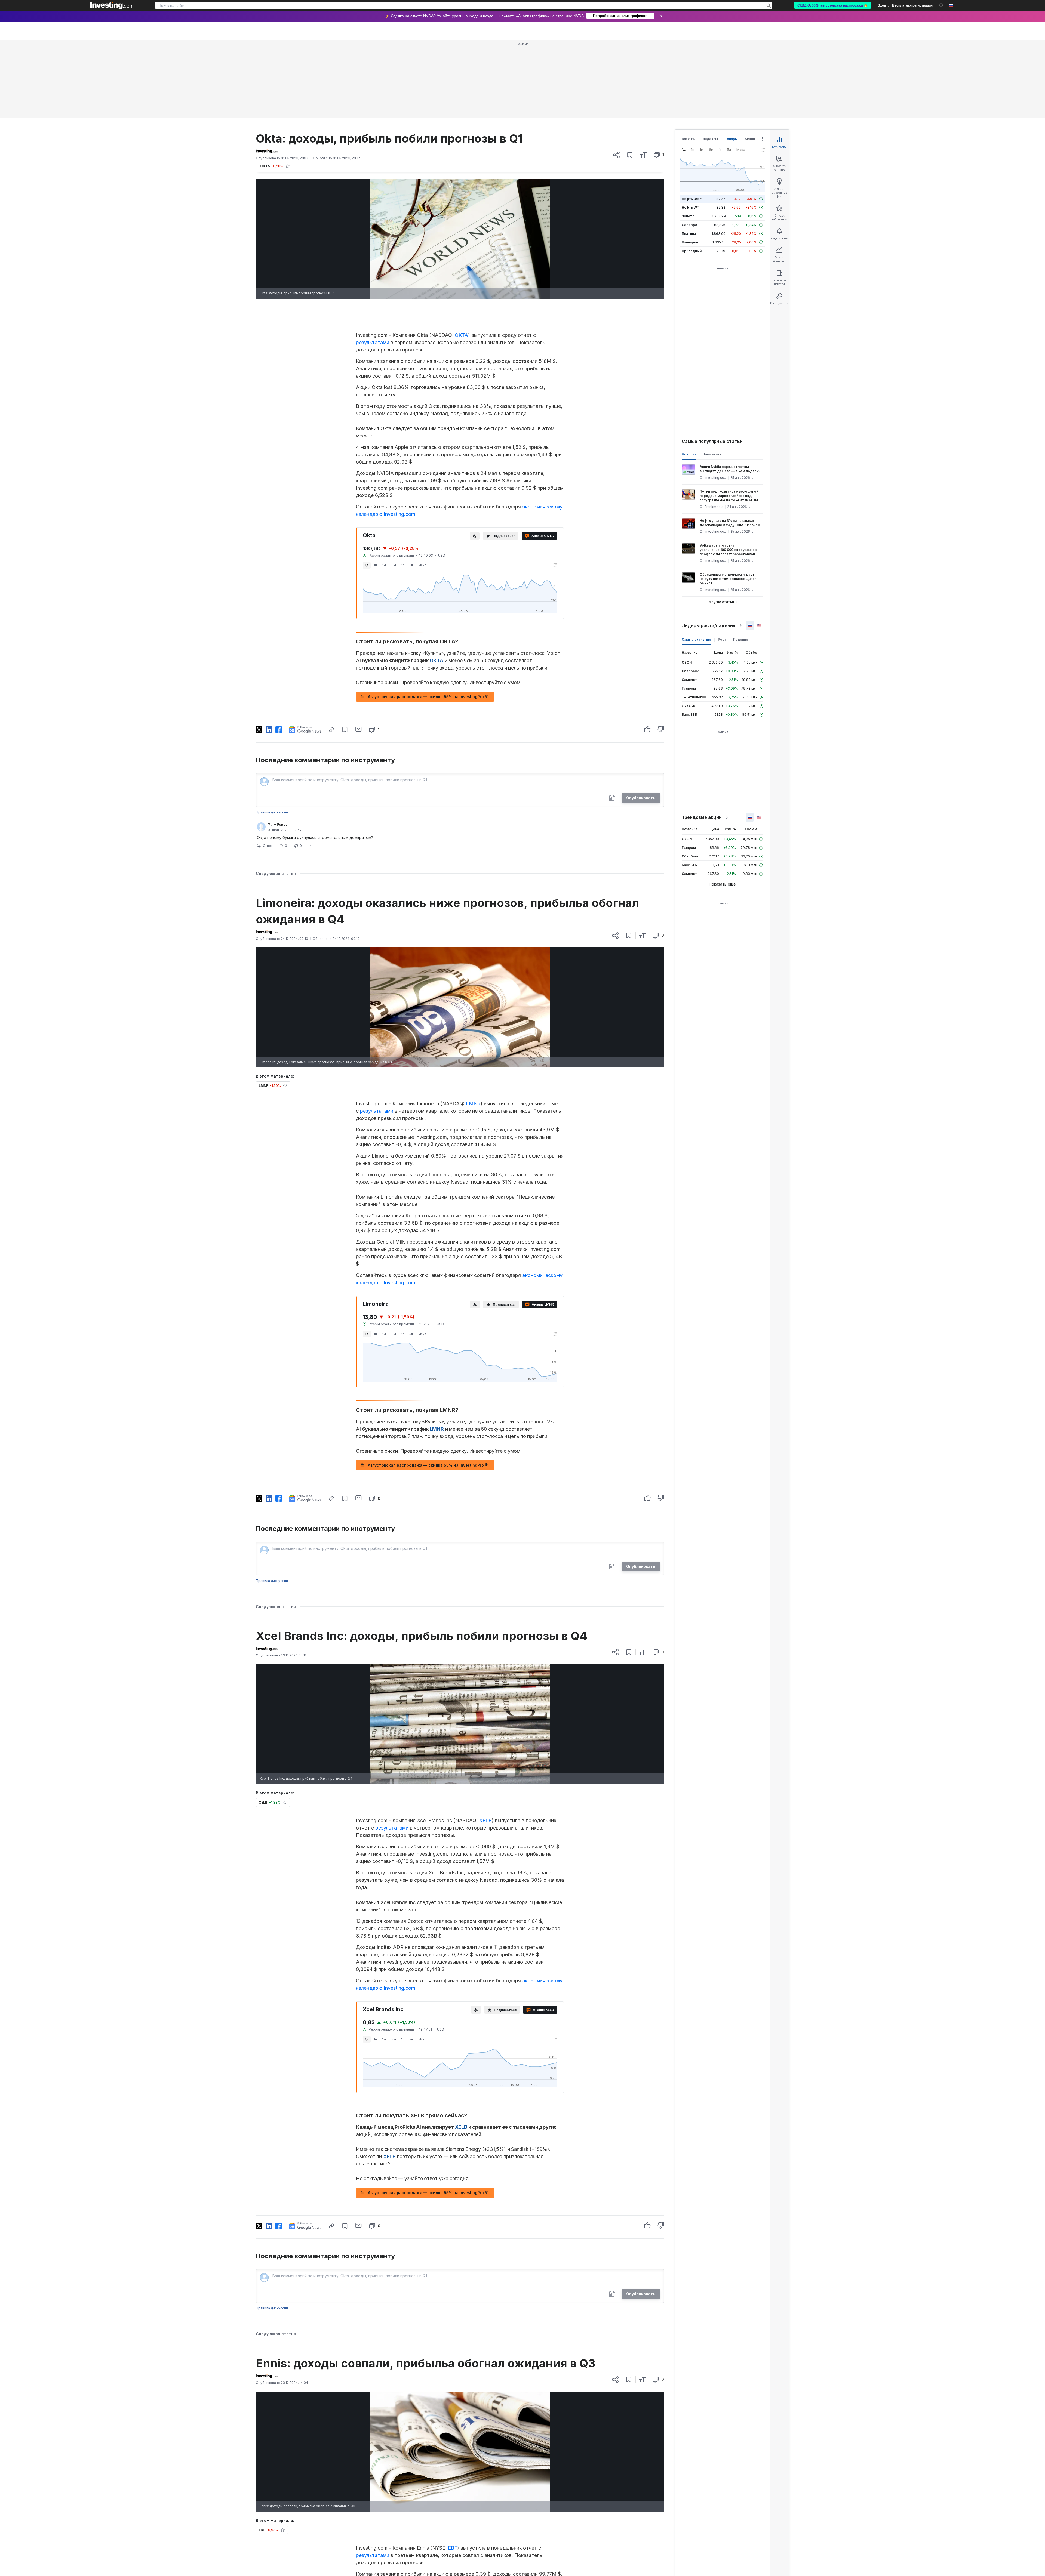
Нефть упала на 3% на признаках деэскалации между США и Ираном (730, 444)
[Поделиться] (616, 76)
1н (375, 486)
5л (411, 486)
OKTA (461, 256)
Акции (750, 60)
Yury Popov (278, 746)
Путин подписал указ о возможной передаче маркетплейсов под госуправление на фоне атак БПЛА (729, 417)
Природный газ (695, 172)
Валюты (689, 60)
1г (403, 486)
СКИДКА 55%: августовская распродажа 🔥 (833, 5)
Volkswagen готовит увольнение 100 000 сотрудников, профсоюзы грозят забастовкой (729, 471)
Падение (741, 561)
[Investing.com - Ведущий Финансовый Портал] (112, 5)
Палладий (690, 164)
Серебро (689, 146)
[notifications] (941, 5)
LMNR (473, 1025)
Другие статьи (721, 523)
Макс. (423, 486)
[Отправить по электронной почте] (359, 650)
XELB (485, 1742)
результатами (373, 264)
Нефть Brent (692, 120)
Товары (731, 60)
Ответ (268, 767)
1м (384, 486)
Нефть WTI (691, 129)
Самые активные (696, 561)
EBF (453, 2469)
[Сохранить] (630, 76)
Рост (722, 561)
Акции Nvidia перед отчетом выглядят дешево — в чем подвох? (730, 390)
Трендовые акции (702, 739)
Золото (688, 138)
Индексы (710, 60)
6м (394, 486)
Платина (689, 155)
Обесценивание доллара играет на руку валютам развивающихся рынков (728, 500)
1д (367, 486)
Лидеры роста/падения (709, 547)
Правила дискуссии (272, 734)
